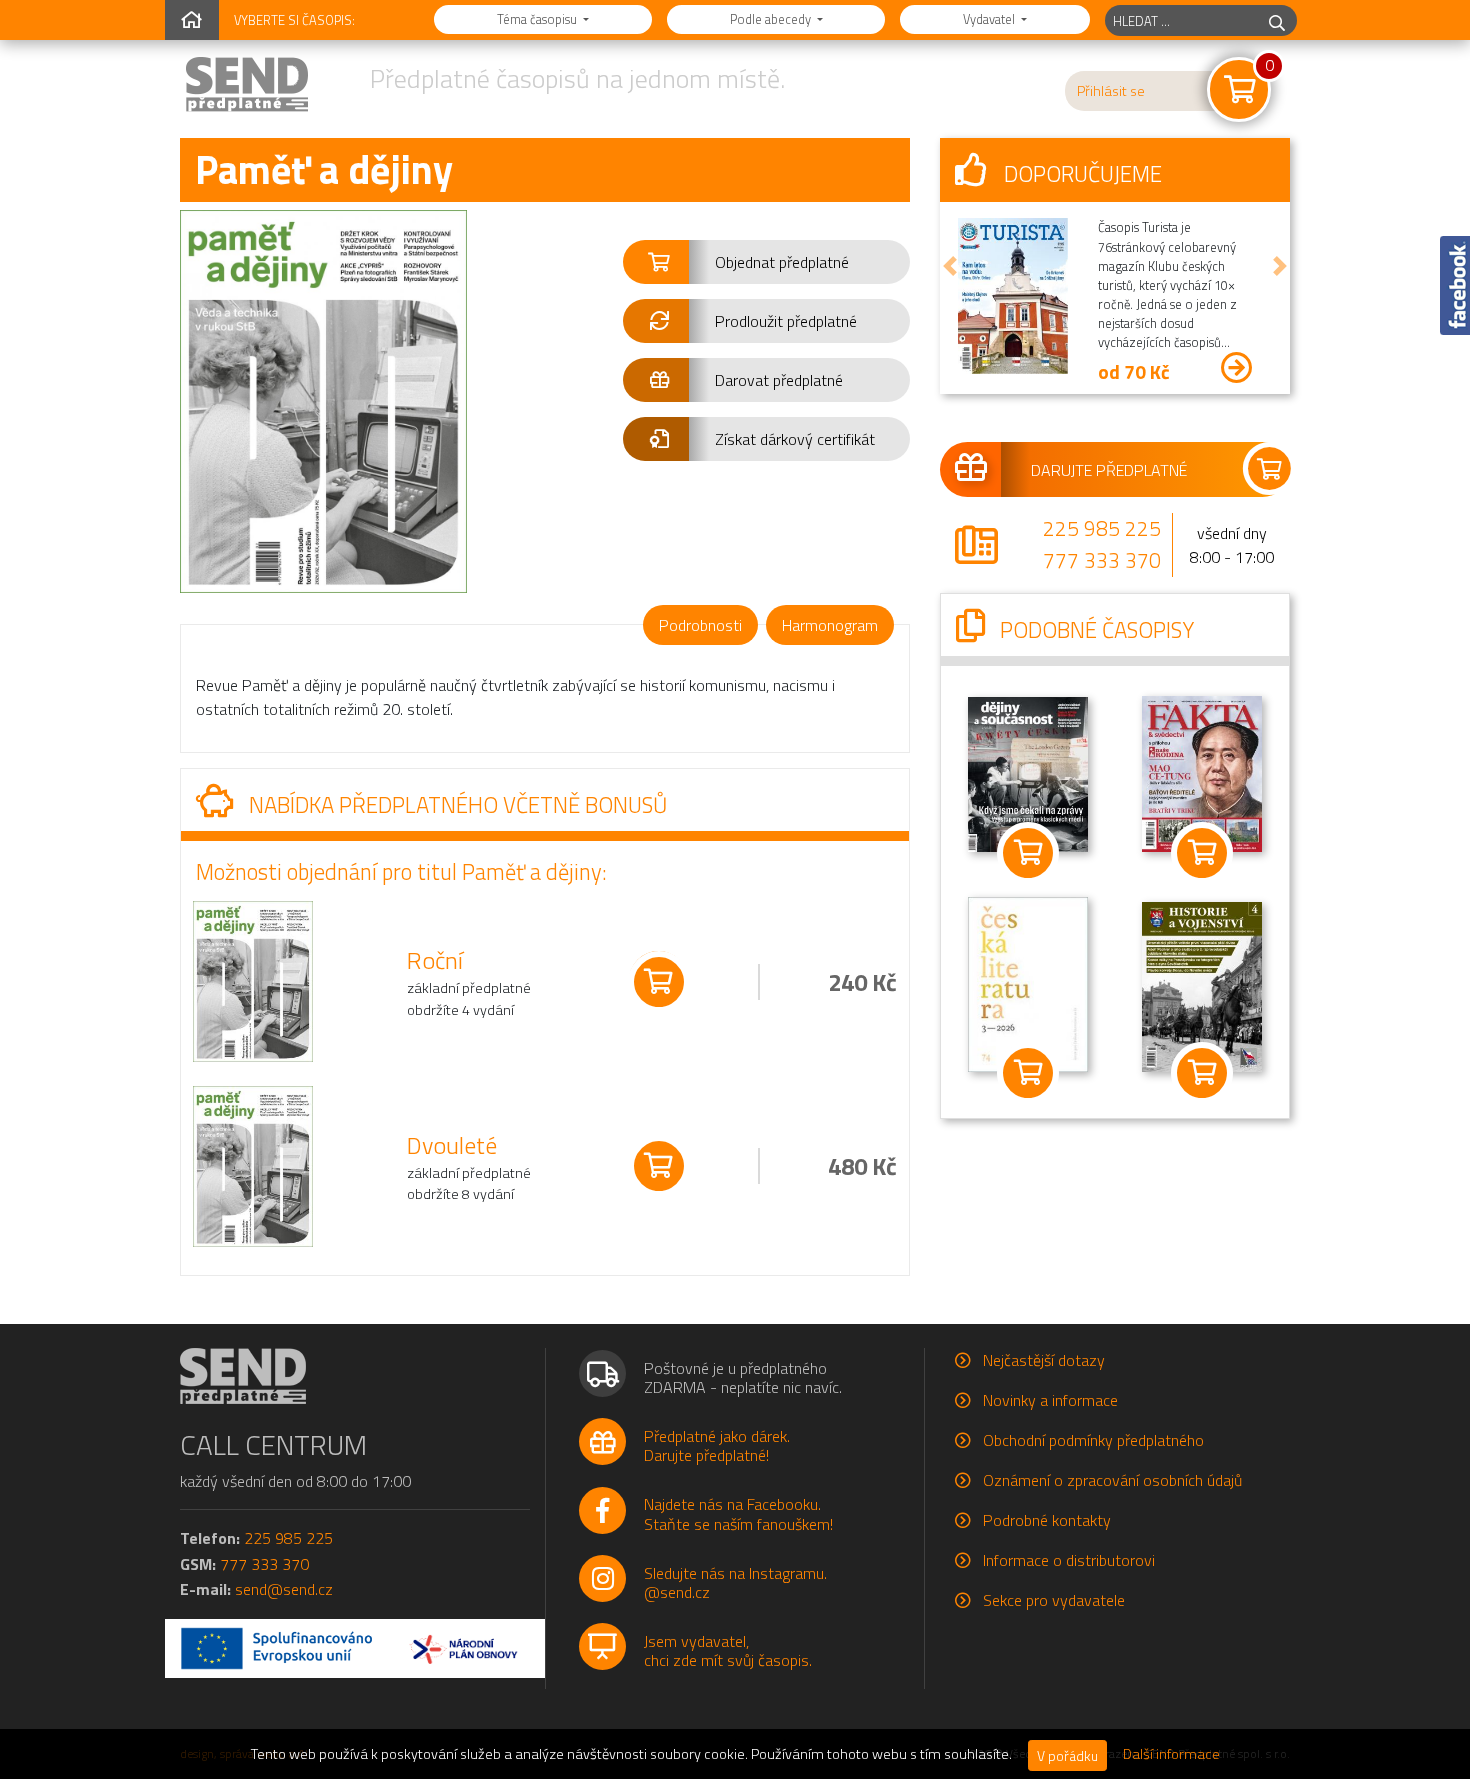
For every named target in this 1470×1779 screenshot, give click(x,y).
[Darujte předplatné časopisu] (1115, 469)
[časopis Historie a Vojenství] (1202, 985)
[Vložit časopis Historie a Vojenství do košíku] (1202, 1073)
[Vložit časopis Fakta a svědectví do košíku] (1202, 852)
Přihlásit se (1111, 91)
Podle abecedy (772, 19)
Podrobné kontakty (1047, 1520)
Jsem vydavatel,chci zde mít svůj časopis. (728, 1650)
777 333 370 (1102, 560)
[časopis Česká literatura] (1028, 982)
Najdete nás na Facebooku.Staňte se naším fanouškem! (738, 1513)
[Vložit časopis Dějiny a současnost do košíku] (1028, 852)
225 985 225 (1102, 528)
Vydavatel (990, 19)
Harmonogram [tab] (830, 625)
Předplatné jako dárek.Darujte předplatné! (717, 1445)
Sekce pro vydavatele (1054, 1600)
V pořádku (1067, 1755)
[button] (766, 262)
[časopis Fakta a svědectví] (1202, 771)
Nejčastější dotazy (1044, 1360)
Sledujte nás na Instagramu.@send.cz (735, 1582)
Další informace (1171, 1754)
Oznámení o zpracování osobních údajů (1112, 1480)
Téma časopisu (538, 19)
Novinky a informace (1050, 1400)
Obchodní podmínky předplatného (1093, 1440)
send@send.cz (284, 1589)
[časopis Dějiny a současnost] (1028, 772)
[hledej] (1277, 20)
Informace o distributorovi (1069, 1560)
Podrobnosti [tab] (700, 625)
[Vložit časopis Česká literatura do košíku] (1028, 1073)
